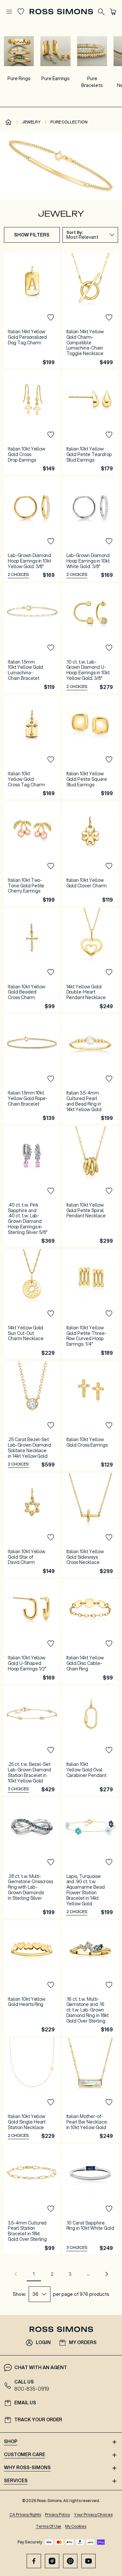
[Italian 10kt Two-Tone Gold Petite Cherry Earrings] (32, 854)
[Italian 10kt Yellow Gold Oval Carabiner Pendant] (90, 1741)
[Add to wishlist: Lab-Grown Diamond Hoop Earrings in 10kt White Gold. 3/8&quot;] (109, 541)
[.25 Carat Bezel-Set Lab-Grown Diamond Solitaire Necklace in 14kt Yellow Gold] (32, 1416)
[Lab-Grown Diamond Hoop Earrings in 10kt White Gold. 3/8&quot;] (90, 529)
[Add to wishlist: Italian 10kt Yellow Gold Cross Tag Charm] (51, 760)
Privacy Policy (57, 2515)
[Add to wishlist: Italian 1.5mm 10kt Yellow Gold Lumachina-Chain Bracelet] (51, 648)
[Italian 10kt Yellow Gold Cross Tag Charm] (32, 747)
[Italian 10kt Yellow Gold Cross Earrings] (90, 1416)
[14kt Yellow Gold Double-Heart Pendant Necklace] (90, 960)
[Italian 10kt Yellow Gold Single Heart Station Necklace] (32, 2090)
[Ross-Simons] (61, 12)
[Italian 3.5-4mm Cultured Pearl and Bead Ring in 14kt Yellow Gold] (90, 1069)
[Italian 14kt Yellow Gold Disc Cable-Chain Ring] (90, 1631)
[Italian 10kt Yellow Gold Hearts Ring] (32, 1978)
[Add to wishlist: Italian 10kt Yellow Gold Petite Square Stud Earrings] (109, 760)
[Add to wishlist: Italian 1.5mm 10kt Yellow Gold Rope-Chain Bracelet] (51, 1079)
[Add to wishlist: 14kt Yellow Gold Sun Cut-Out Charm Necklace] (51, 1314)
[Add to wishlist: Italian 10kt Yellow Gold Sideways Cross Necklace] (109, 1538)
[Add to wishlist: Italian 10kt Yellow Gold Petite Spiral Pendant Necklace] (109, 1191)
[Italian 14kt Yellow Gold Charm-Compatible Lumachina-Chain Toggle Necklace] (90, 310)
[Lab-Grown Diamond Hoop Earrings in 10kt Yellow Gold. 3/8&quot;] (32, 529)
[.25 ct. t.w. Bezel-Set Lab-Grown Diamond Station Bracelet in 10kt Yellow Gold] (32, 1741)
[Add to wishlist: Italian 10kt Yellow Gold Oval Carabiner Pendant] (109, 1750)
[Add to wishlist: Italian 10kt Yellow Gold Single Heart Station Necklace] (51, 2102)
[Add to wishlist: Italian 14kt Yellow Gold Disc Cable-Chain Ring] (109, 1644)
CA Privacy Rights (25, 2515)
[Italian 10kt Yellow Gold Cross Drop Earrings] (32, 423)
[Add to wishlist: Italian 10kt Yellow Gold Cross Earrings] (109, 1425)
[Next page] (107, 2274)
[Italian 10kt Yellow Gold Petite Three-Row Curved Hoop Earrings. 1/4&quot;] (90, 1304)
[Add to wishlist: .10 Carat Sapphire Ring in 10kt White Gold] (109, 2209)
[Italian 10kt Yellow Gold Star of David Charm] (32, 1525)
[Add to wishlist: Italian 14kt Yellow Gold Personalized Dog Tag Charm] (51, 318)
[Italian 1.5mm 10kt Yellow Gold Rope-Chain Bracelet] (32, 1069)
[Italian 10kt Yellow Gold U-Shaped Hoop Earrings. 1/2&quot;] (32, 1631)
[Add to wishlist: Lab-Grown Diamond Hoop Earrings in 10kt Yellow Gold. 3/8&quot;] (51, 541)
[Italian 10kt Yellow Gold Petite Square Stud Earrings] (90, 747)
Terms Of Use (49, 2526)
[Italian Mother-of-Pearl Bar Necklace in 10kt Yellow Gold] (90, 2090)
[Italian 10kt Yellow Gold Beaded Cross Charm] (32, 960)
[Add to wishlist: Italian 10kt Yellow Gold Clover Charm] (109, 866)
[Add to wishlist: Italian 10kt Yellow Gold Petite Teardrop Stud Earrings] (109, 435)
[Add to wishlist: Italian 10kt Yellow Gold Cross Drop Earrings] (51, 435)
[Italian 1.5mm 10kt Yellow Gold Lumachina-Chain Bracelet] (32, 638)
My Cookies (76, 2526)
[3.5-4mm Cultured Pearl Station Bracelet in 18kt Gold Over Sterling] (32, 2199)
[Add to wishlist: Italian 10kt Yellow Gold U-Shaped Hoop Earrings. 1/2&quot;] (51, 1644)
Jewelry (31, 122)
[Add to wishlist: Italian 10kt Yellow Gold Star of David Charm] (51, 1538)
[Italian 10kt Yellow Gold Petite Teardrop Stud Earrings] (90, 423)
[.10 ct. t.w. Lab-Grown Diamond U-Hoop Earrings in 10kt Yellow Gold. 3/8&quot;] (90, 638)
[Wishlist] (21, 12)
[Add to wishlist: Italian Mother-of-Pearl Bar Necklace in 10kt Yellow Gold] (109, 2102)
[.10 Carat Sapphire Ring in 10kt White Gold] (90, 2199)
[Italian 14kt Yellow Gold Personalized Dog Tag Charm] (32, 310)
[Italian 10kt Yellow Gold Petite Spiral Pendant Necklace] (90, 1187)
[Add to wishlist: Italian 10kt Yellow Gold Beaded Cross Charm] (51, 972)
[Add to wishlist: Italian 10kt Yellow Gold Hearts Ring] (51, 1985)
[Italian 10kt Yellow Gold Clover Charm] (90, 854)
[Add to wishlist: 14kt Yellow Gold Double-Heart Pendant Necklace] (109, 972)
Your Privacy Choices (93, 2515)
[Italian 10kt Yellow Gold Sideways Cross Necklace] (90, 1525)
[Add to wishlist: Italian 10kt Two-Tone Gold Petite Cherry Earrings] (51, 866)
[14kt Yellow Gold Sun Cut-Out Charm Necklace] (32, 1304)
